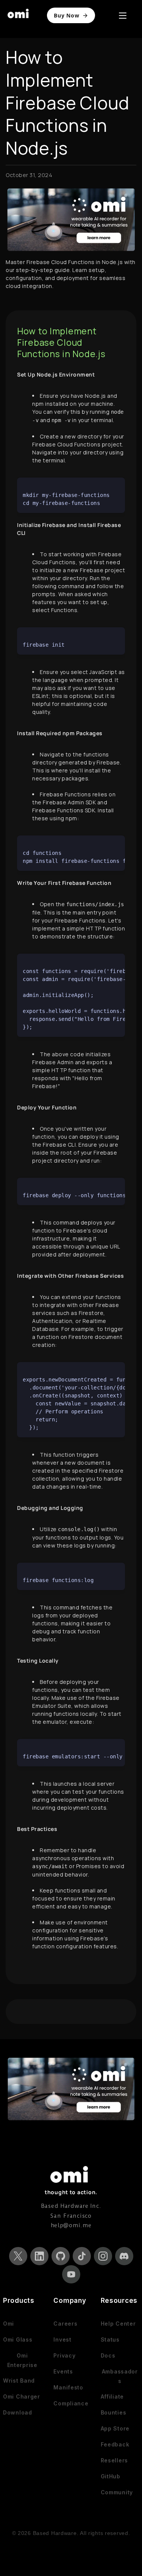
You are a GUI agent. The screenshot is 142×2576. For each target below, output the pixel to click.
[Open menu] (123, 16)
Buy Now (66, 15)
